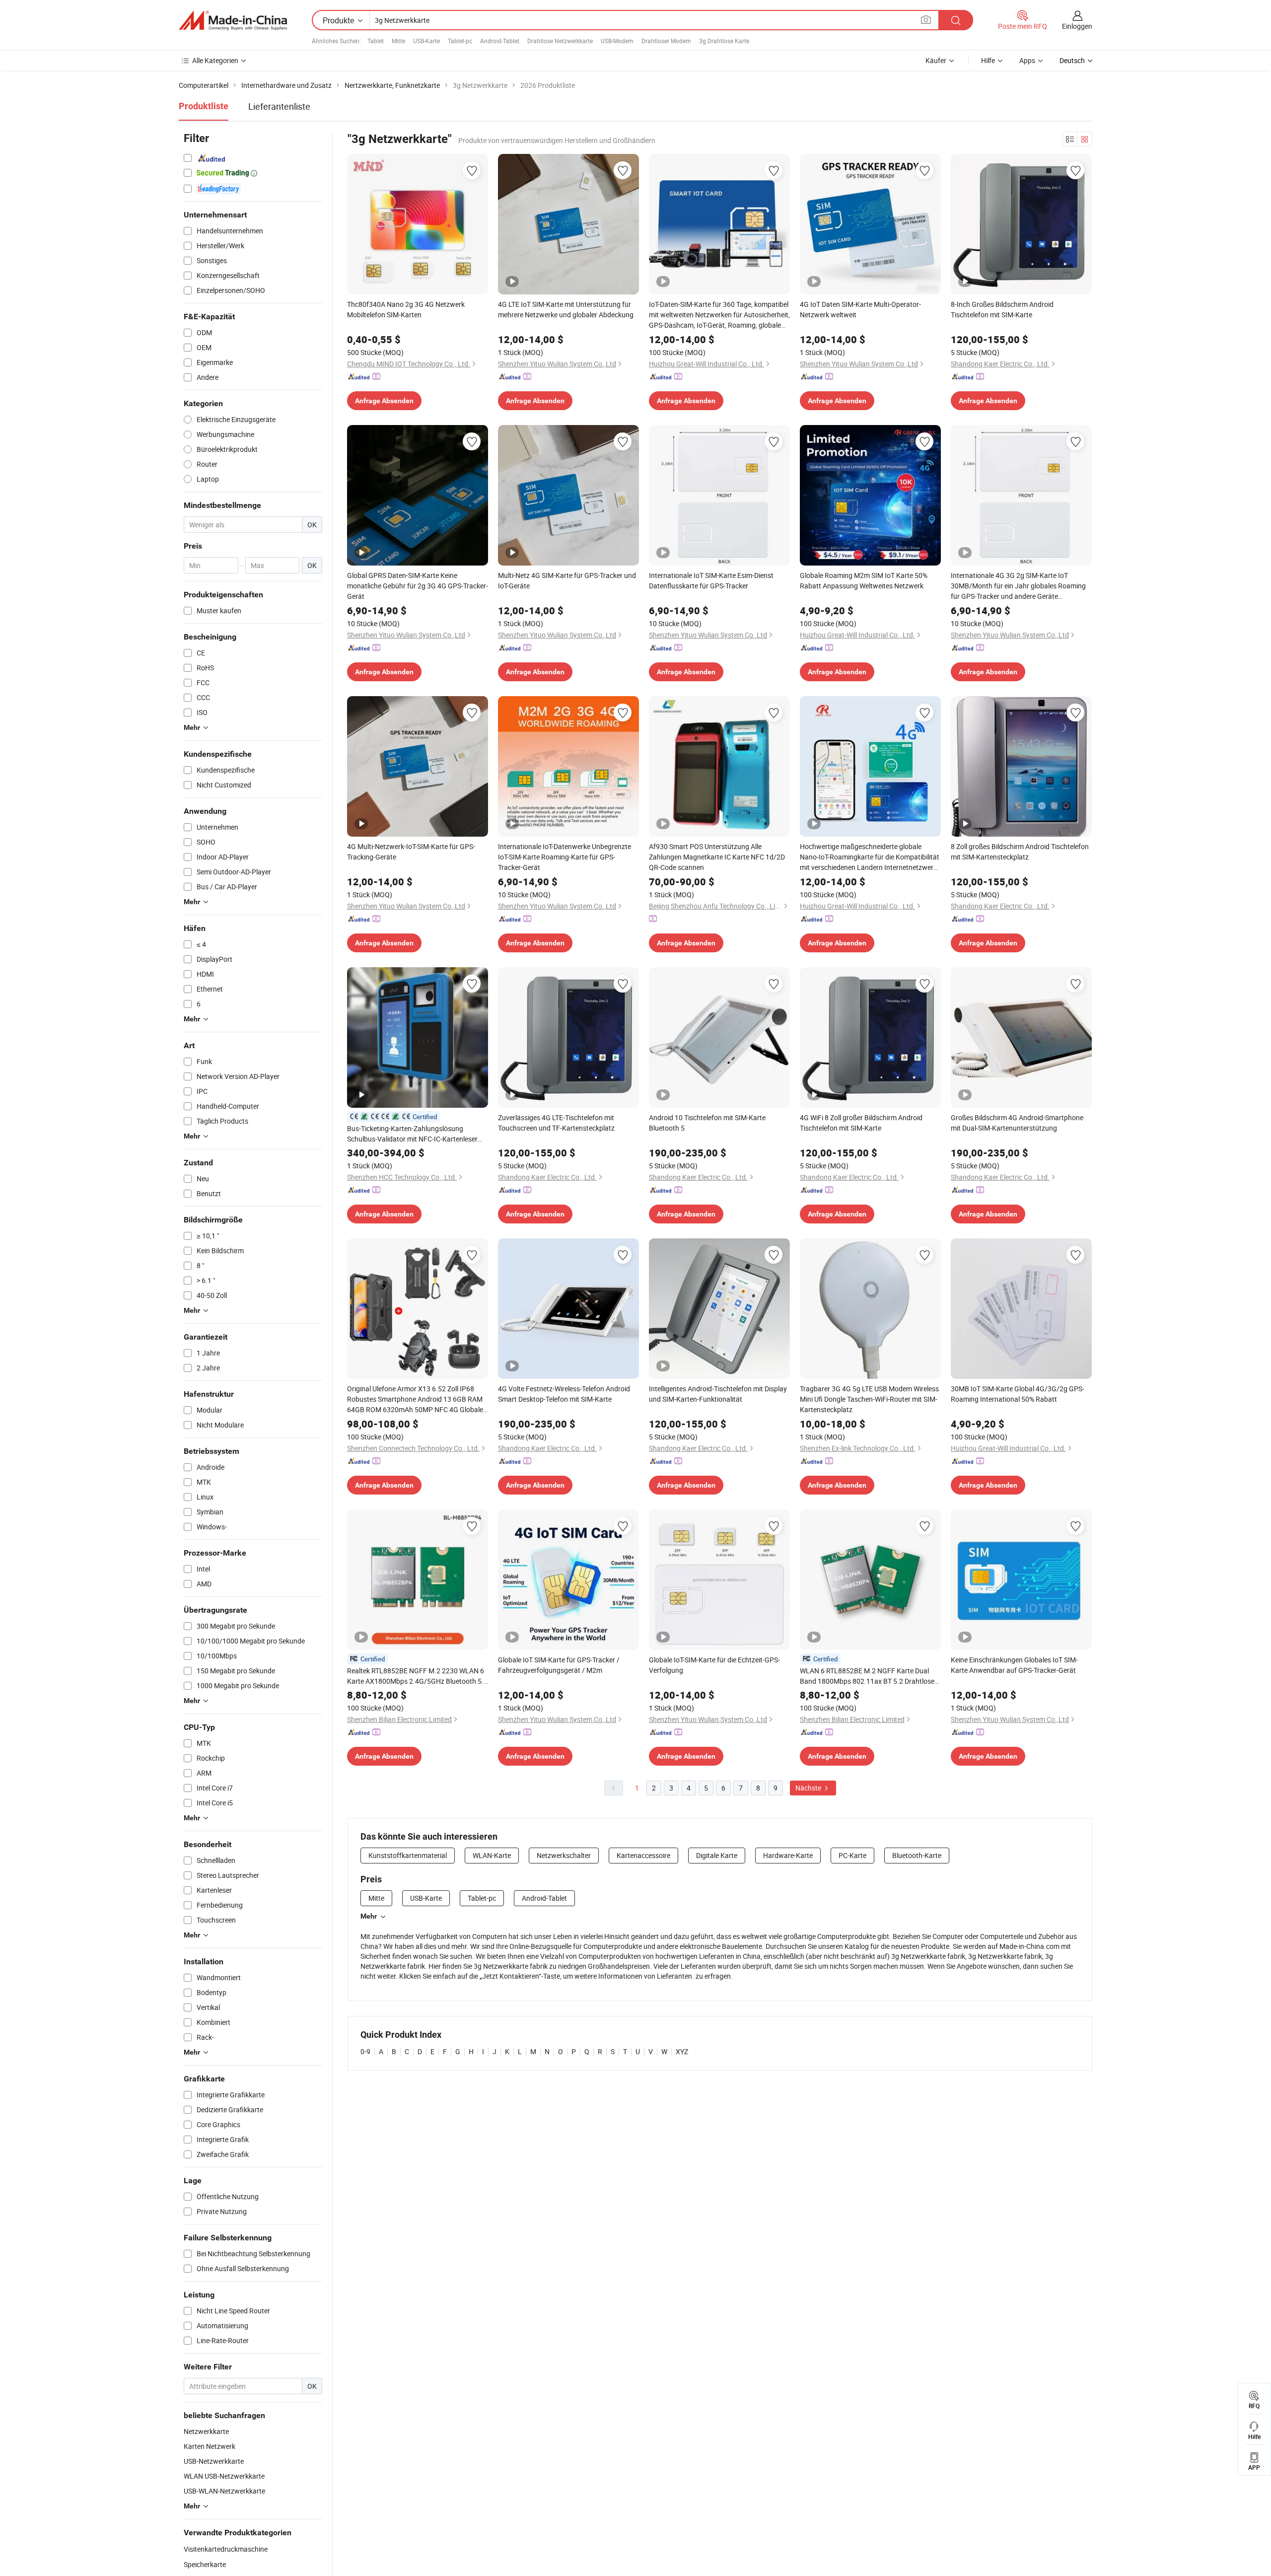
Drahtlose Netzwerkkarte (560, 41)
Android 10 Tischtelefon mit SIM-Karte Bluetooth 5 (707, 1123)
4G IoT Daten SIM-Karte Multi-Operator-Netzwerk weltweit (860, 309)
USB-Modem (617, 41)
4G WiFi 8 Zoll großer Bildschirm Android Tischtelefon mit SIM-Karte (861, 1123)
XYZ (682, 2051)
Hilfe (988, 60)
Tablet (376, 41)
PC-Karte (852, 1855)
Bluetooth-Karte (917, 1855)
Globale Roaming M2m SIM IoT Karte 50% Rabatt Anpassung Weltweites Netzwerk (864, 580)
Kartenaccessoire (643, 1855)
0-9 (365, 2051)
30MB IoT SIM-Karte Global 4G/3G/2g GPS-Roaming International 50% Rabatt (1018, 1394)
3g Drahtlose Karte (724, 41)
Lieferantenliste (279, 106)
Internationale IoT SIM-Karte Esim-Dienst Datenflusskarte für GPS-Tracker (711, 580)
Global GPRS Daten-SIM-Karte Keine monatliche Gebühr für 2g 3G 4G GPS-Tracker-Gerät (418, 586)
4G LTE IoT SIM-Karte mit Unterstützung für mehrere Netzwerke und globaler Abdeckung (566, 309)
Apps (1027, 60)
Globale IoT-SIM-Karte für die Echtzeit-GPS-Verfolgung (714, 1665)
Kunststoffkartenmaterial (408, 1855)
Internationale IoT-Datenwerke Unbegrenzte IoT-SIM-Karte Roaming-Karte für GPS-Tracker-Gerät (565, 857)
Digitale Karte (717, 1855)
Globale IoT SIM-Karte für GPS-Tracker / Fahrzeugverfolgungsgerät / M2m (559, 1665)
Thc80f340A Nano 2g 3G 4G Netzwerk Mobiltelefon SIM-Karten (406, 309)
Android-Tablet (500, 41)
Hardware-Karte (788, 1855)
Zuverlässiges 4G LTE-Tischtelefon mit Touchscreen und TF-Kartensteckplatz (556, 1123)
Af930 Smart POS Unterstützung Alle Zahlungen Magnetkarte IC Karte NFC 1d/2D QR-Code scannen (717, 857)
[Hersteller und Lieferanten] (233, 20)
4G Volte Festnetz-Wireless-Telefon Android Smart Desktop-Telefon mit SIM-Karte (564, 1394)
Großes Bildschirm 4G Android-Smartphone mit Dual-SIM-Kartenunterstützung (1017, 1123)
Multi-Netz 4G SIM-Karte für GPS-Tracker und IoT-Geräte (567, 580)
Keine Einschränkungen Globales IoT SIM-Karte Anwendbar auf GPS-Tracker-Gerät (1014, 1665)
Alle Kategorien (215, 60)
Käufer (936, 60)
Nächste (809, 1788)
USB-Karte (426, 41)
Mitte (398, 41)
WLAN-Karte (492, 1855)
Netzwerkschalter (564, 1855)
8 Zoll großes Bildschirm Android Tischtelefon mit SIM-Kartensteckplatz (1020, 852)
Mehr (369, 1916)
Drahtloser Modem (666, 41)
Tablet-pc (460, 41)
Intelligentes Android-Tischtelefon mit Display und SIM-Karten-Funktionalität (718, 1394)
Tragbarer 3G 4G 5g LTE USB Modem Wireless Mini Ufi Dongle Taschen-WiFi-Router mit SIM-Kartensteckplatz (869, 1399)
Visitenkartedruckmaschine (226, 2549)
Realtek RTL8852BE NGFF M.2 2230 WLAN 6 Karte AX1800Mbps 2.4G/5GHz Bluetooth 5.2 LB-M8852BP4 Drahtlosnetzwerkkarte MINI (417, 1676)
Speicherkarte (205, 2564)
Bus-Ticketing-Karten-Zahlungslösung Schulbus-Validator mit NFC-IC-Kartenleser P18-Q (412, 1134)
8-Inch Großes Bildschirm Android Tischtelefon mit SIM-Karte (1002, 309)
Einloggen (1077, 26)
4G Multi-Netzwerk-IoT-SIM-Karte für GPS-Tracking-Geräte (411, 852)
